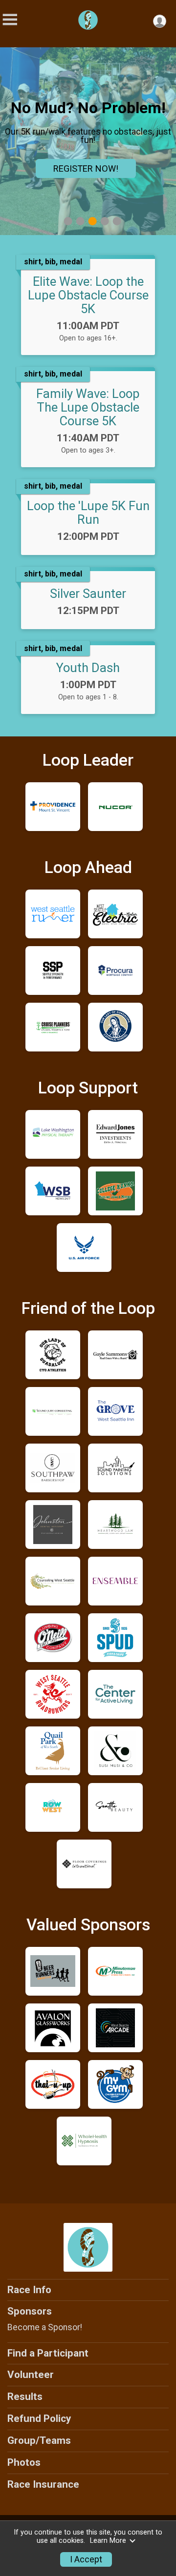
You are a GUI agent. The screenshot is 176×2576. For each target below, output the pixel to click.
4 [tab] (105, 221)
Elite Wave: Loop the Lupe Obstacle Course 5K (88, 295)
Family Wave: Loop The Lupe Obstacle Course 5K (88, 407)
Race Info (29, 2290)
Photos (24, 2462)
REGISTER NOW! (86, 168)
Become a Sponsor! (45, 2327)
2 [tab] (80, 221)
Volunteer (31, 2375)
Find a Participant (48, 2353)
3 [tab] (93, 221)
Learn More (108, 2541)
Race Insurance (43, 2484)
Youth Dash (88, 668)
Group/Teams (39, 2440)
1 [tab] (68, 221)
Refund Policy (39, 2418)
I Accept (86, 2559)
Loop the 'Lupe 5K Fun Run (88, 513)
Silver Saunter (88, 594)
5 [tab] (117, 221)
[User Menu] (160, 21)
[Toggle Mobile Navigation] (10, 20)
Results (25, 2397)
